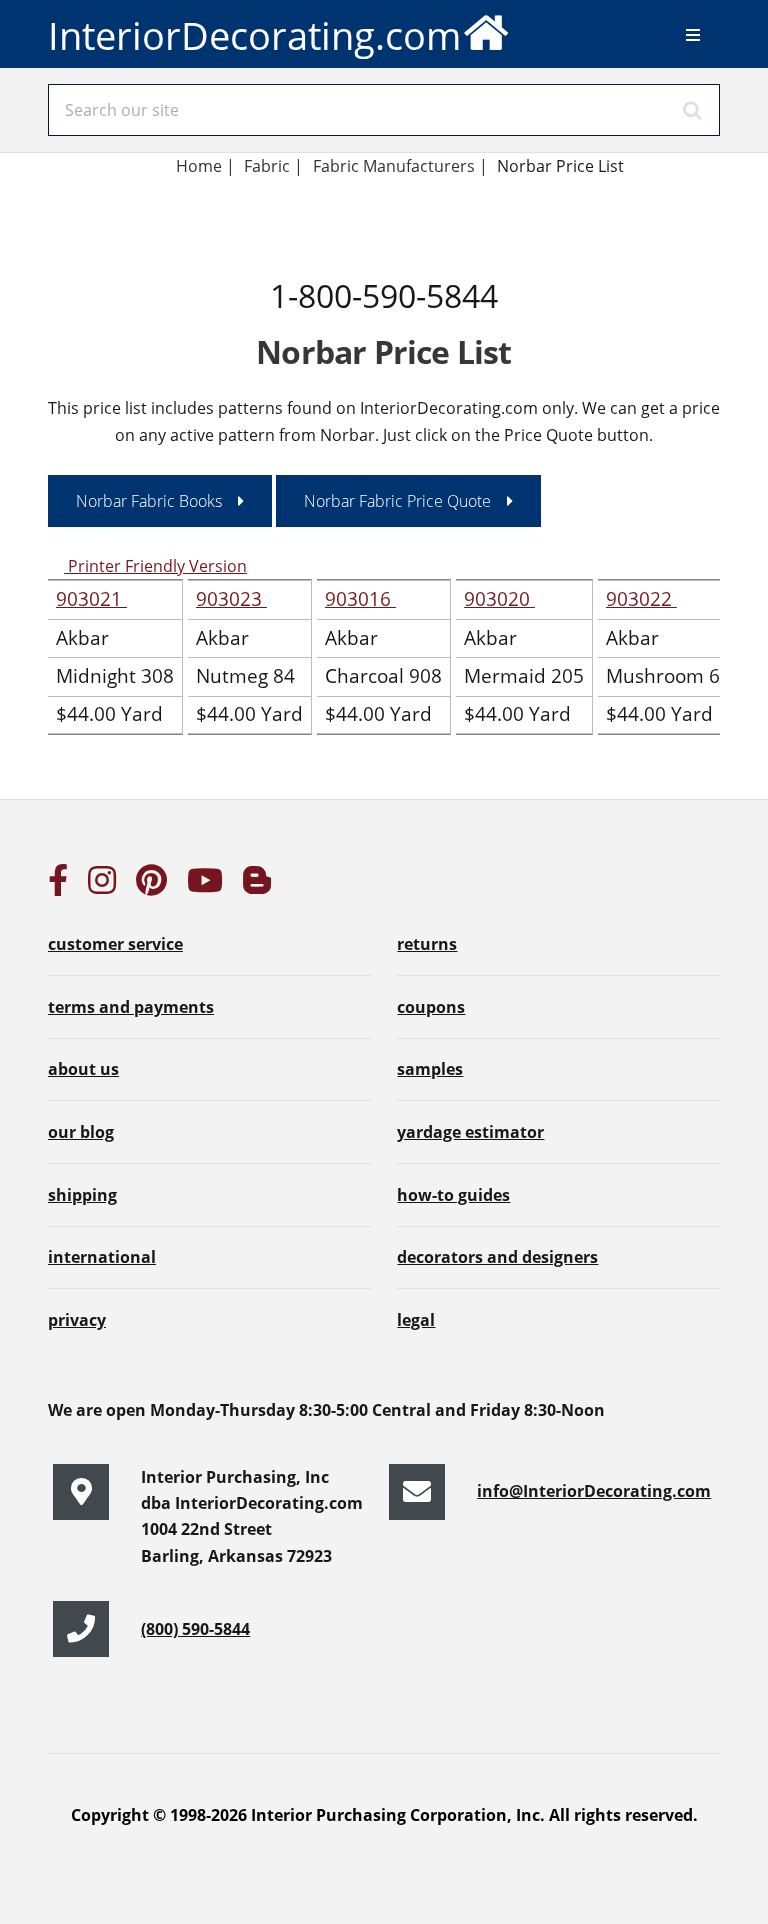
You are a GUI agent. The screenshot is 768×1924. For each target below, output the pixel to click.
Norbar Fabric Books (149, 501)
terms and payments (131, 1007)
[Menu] (693, 35)
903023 (231, 598)
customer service (115, 944)
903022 (641, 598)
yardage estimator (470, 1132)
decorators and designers (497, 1257)
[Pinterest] (151, 886)
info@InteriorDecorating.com (594, 1491)
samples (430, 1069)
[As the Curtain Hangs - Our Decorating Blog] (257, 886)
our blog (81, 1132)
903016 (360, 598)
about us (83, 1069)
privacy (77, 1320)
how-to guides (453, 1195)
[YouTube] (205, 886)
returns (427, 944)
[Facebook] (58, 886)
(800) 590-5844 (195, 1629)
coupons (431, 1007)
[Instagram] (102, 886)
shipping (82, 1195)
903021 (91, 598)
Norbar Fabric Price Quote (397, 501)
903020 (499, 598)
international (102, 1257)
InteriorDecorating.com (254, 35)
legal (416, 1320)
